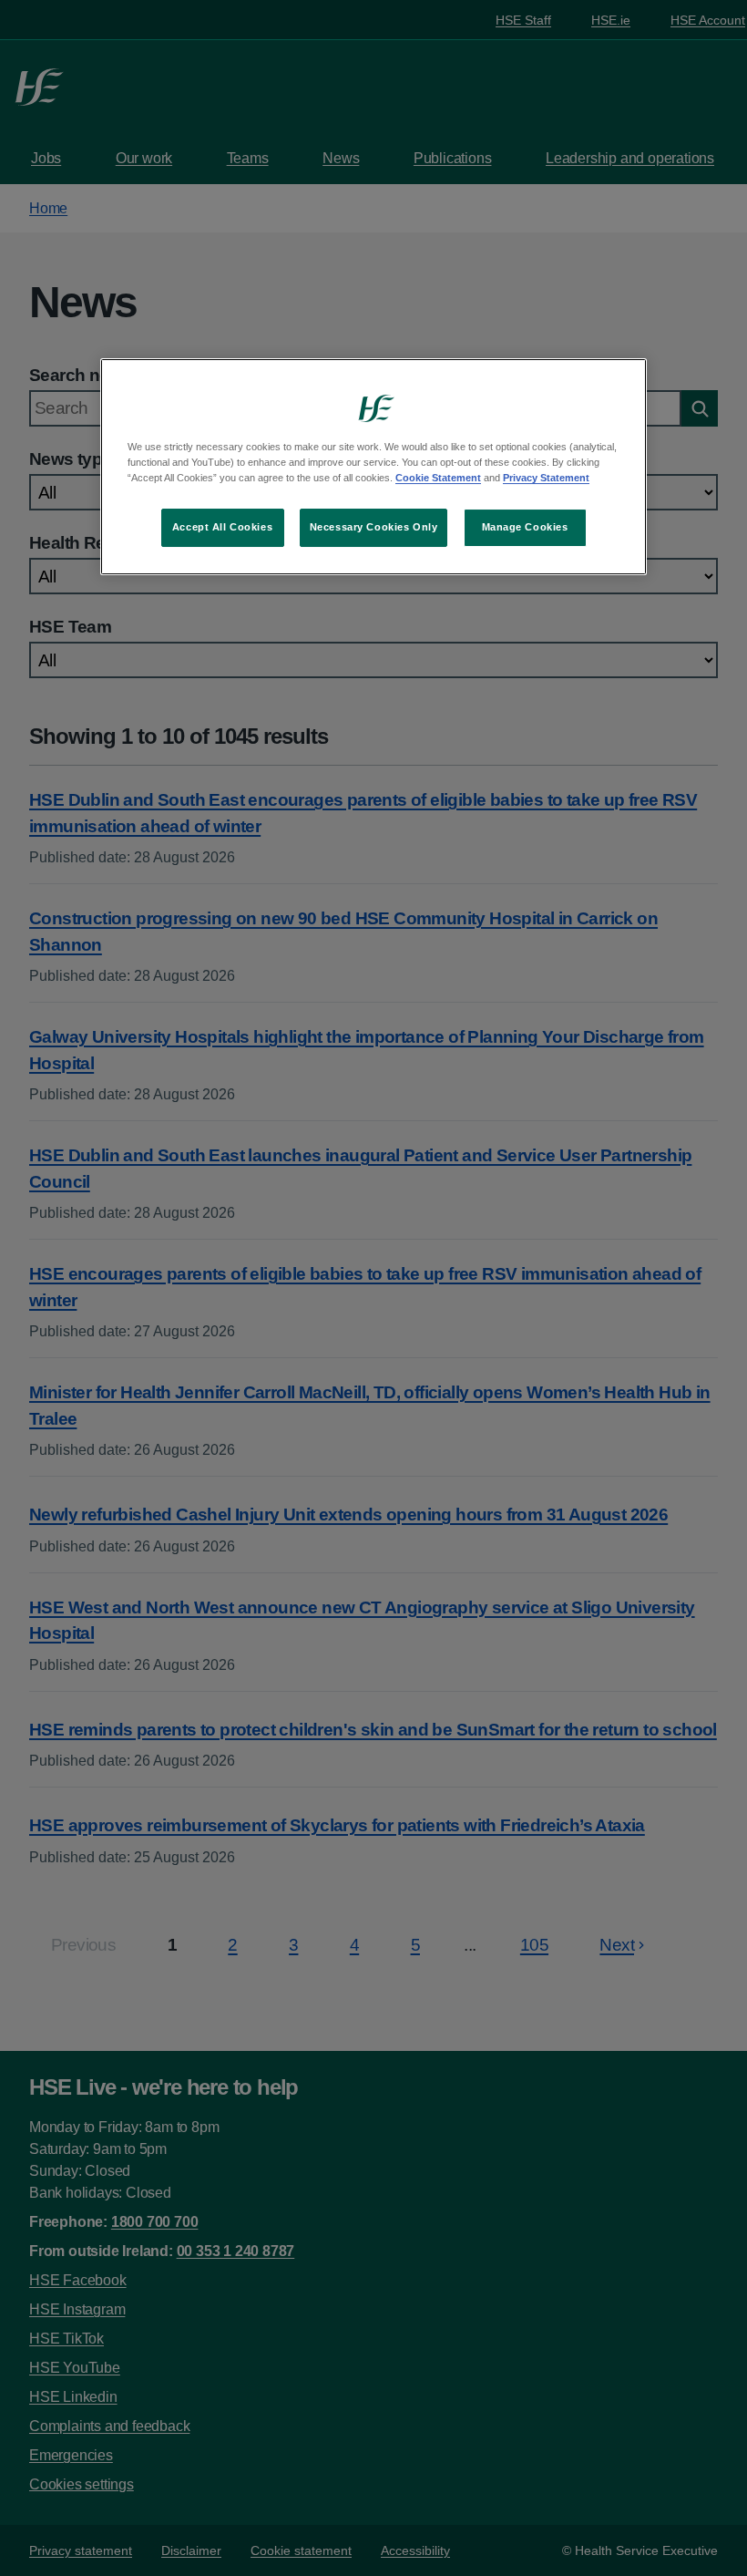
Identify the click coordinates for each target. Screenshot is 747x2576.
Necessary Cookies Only (374, 527)
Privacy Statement (546, 478)
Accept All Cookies (222, 527)
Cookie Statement (438, 478)
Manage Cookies (525, 527)
